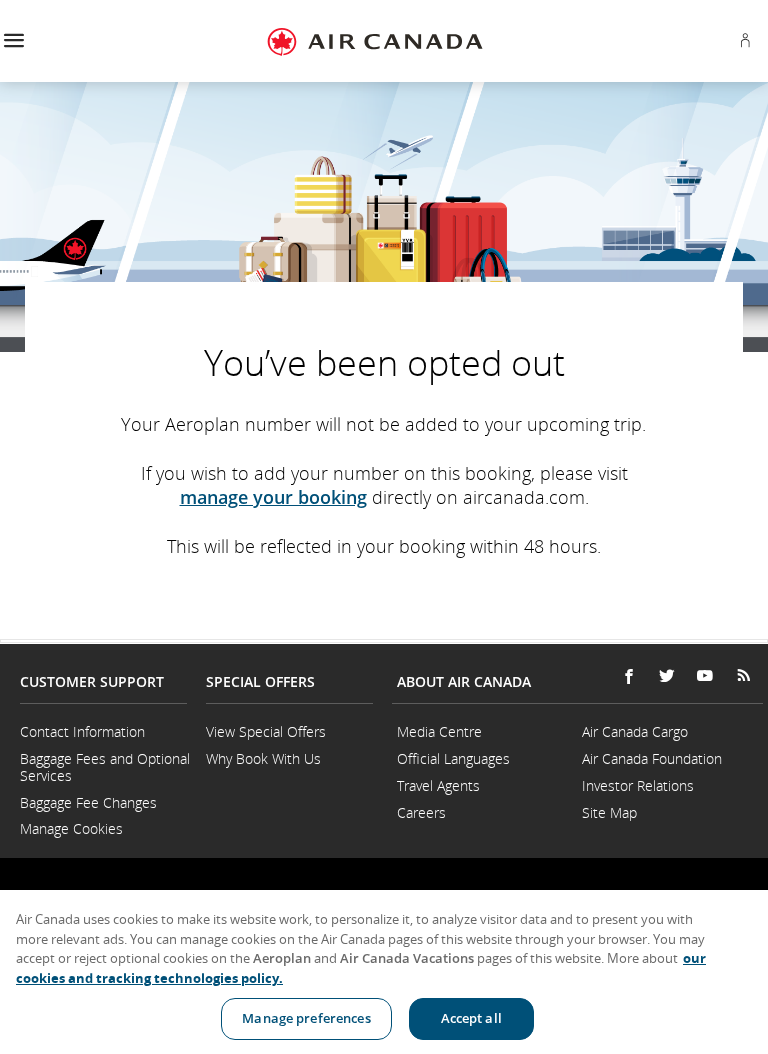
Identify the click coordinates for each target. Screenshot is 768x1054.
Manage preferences (306, 1018)
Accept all (471, 1018)
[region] (384, 972)
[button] (13, 41)
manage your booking (273, 497)
